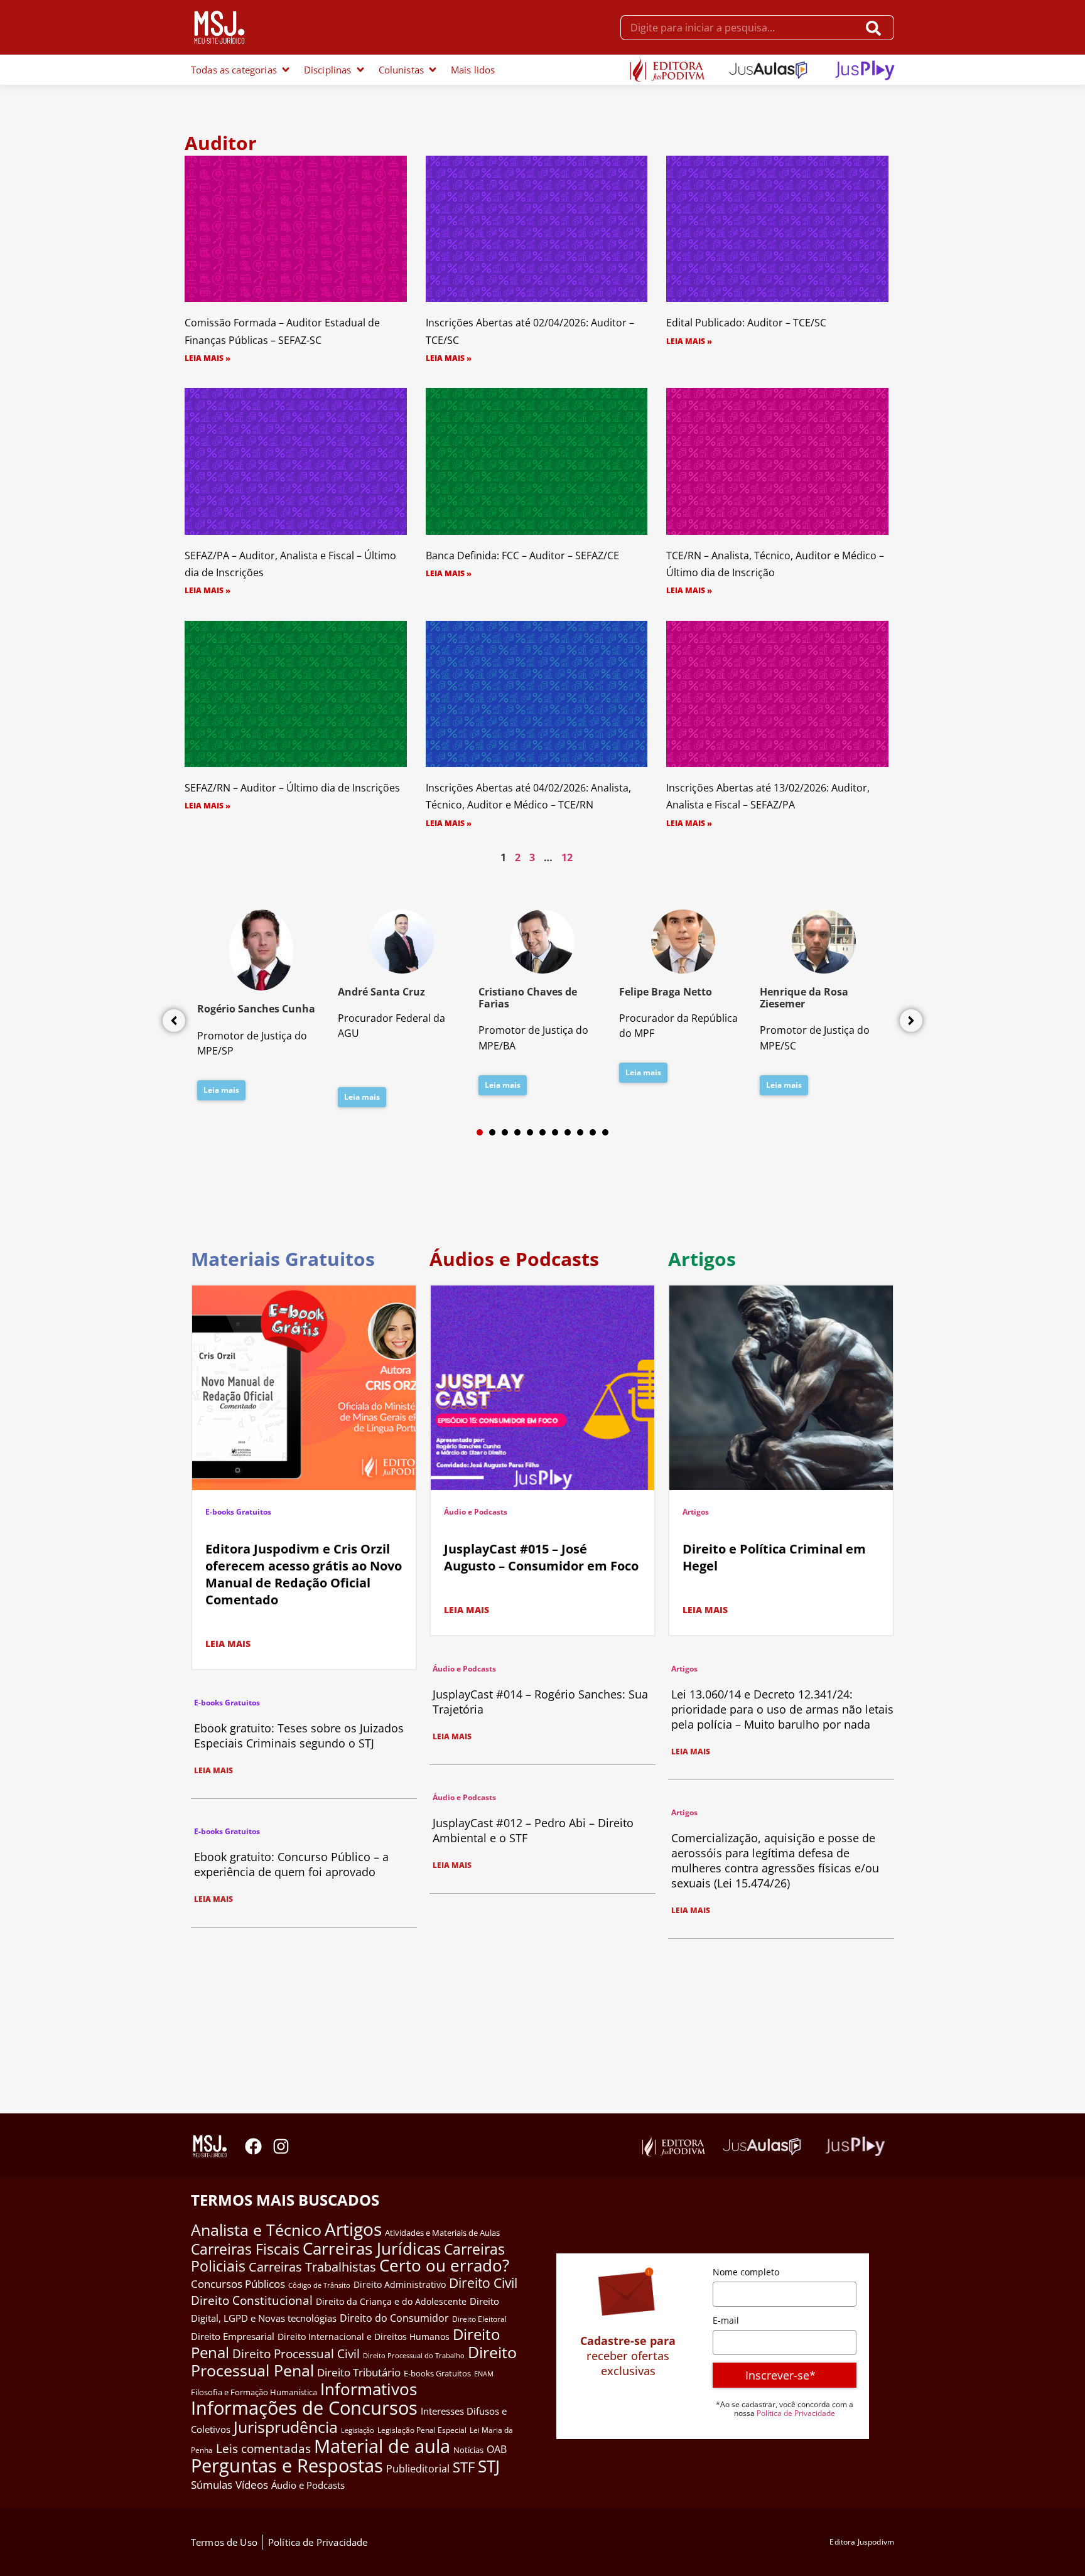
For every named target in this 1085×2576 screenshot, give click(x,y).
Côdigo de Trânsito (319, 2285)
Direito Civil (483, 2283)
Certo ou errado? (444, 2265)
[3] (505, 1132)
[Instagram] (281, 2146)
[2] (492, 1132)
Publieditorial (418, 2469)
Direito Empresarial (233, 2336)
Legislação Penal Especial (422, 2430)
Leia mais (221, 1090)
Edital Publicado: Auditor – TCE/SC (746, 323)
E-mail (726, 2320)
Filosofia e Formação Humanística (254, 2392)
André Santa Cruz (381, 992)
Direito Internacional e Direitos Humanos (364, 2337)
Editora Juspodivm (862, 2542)
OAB (497, 2449)
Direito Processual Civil (296, 2354)
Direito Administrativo (400, 2284)
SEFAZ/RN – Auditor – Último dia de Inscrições (292, 788)
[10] (593, 1132)
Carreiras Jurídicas (372, 2248)
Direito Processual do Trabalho (414, 2355)
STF (464, 2467)
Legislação (358, 2430)
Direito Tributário (359, 2372)
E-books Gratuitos (238, 1512)
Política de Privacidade (796, 2413)
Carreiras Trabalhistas (312, 2267)
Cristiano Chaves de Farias (528, 998)
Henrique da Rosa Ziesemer (804, 998)
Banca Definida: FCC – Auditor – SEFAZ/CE (522, 555)
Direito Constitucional (252, 2300)
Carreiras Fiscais (245, 2249)
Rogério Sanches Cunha (256, 1009)
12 (567, 857)
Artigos (696, 1512)
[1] (480, 1132)
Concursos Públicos (238, 2284)
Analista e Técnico (256, 2230)
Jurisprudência (286, 2427)
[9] (580, 1132)
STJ (489, 2466)
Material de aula (382, 2446)
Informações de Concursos (304, 2408)
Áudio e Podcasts (476, 1512)
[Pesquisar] (876, 28)
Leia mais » (208, 358)
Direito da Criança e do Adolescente (391, 2301)
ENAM (484, 2374)
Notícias (468, 2450)
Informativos (369, 2389)
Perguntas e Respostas (287, 2466)
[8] (568, 1132)
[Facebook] (253, 2146)
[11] (605, 1132)
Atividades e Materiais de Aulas (442, 2233)
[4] (517, 1132)
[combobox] (739, 28)
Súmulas (212, 2484)
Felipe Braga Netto (666, 992)
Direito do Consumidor (394, 2318)
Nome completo (746, 2272)
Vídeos (252, 2485)
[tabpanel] (261, 1009)
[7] (555, 1132)
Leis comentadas (263, 2448)
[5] (530, 1132)
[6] (542, 1132)
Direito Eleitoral (479, 2319)
